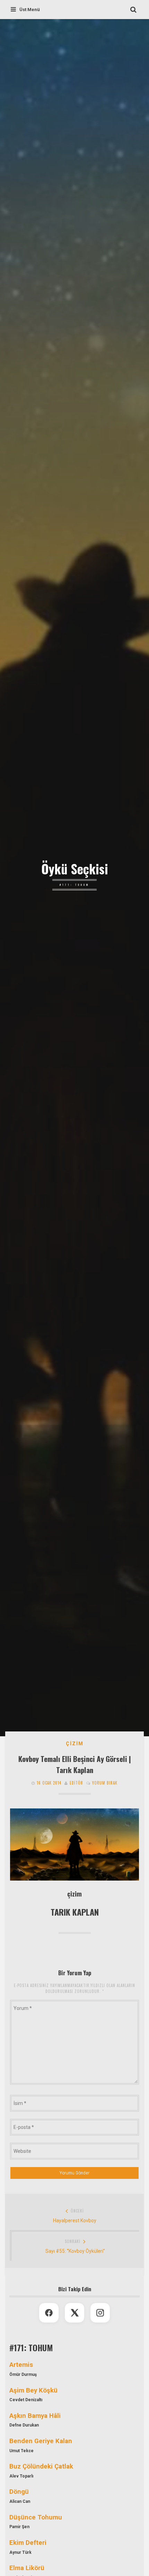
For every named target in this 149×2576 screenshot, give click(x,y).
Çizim (75, 1744)
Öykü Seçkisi (75, 869)
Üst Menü (30, 10)
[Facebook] (49, 2313)
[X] (74, 2313)
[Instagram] (100, 2313)
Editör (76, 1783)
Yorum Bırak (105, 1783)
